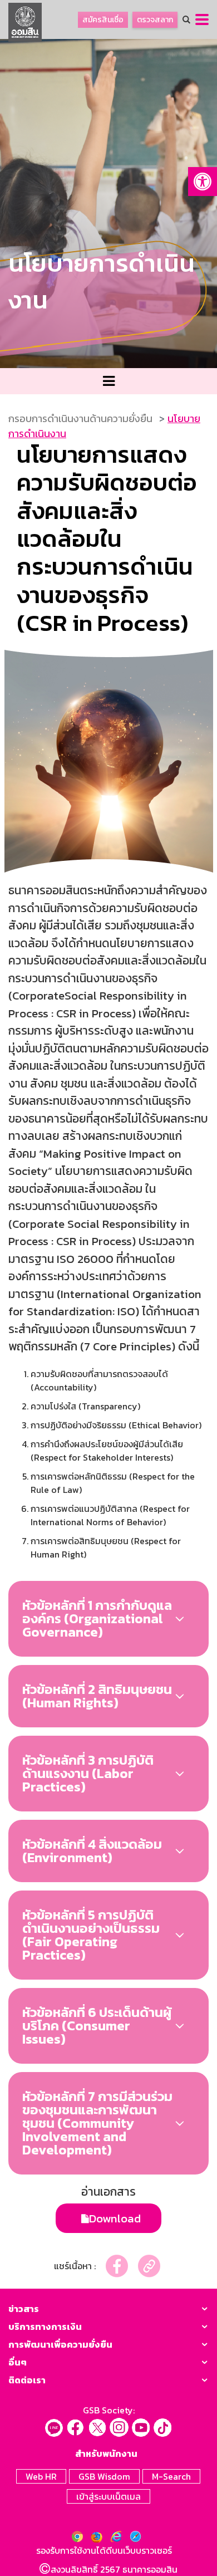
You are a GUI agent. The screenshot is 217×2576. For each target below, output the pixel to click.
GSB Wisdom (104, 2476)
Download (115, 2218)
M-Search (171, 2476)
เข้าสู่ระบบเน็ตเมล (108, 2496)
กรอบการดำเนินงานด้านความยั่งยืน (80, 418)
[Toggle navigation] (108, 381)
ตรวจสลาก (155, 20)
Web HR (41, 2476)
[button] (203, 182)
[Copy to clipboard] (149, 2266)
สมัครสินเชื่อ (103, 20)
